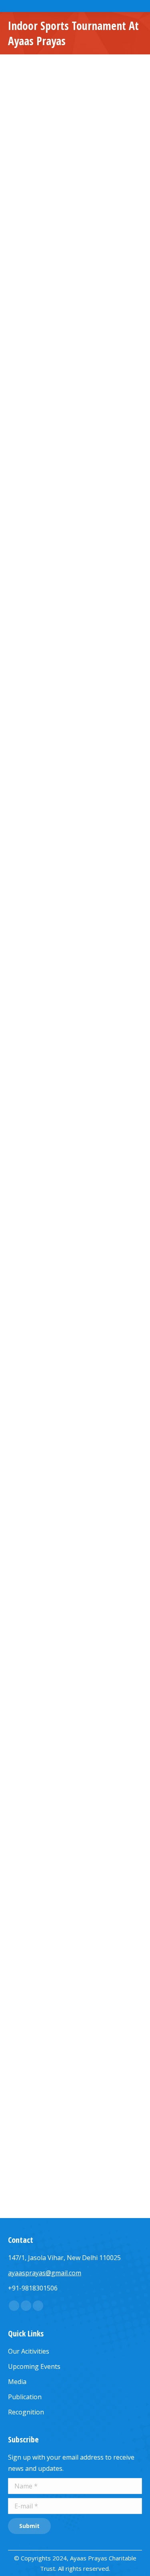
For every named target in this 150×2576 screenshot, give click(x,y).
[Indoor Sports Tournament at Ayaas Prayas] (75, 162)
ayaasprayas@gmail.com (45, 2273)
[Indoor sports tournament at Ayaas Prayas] (75, 462)
